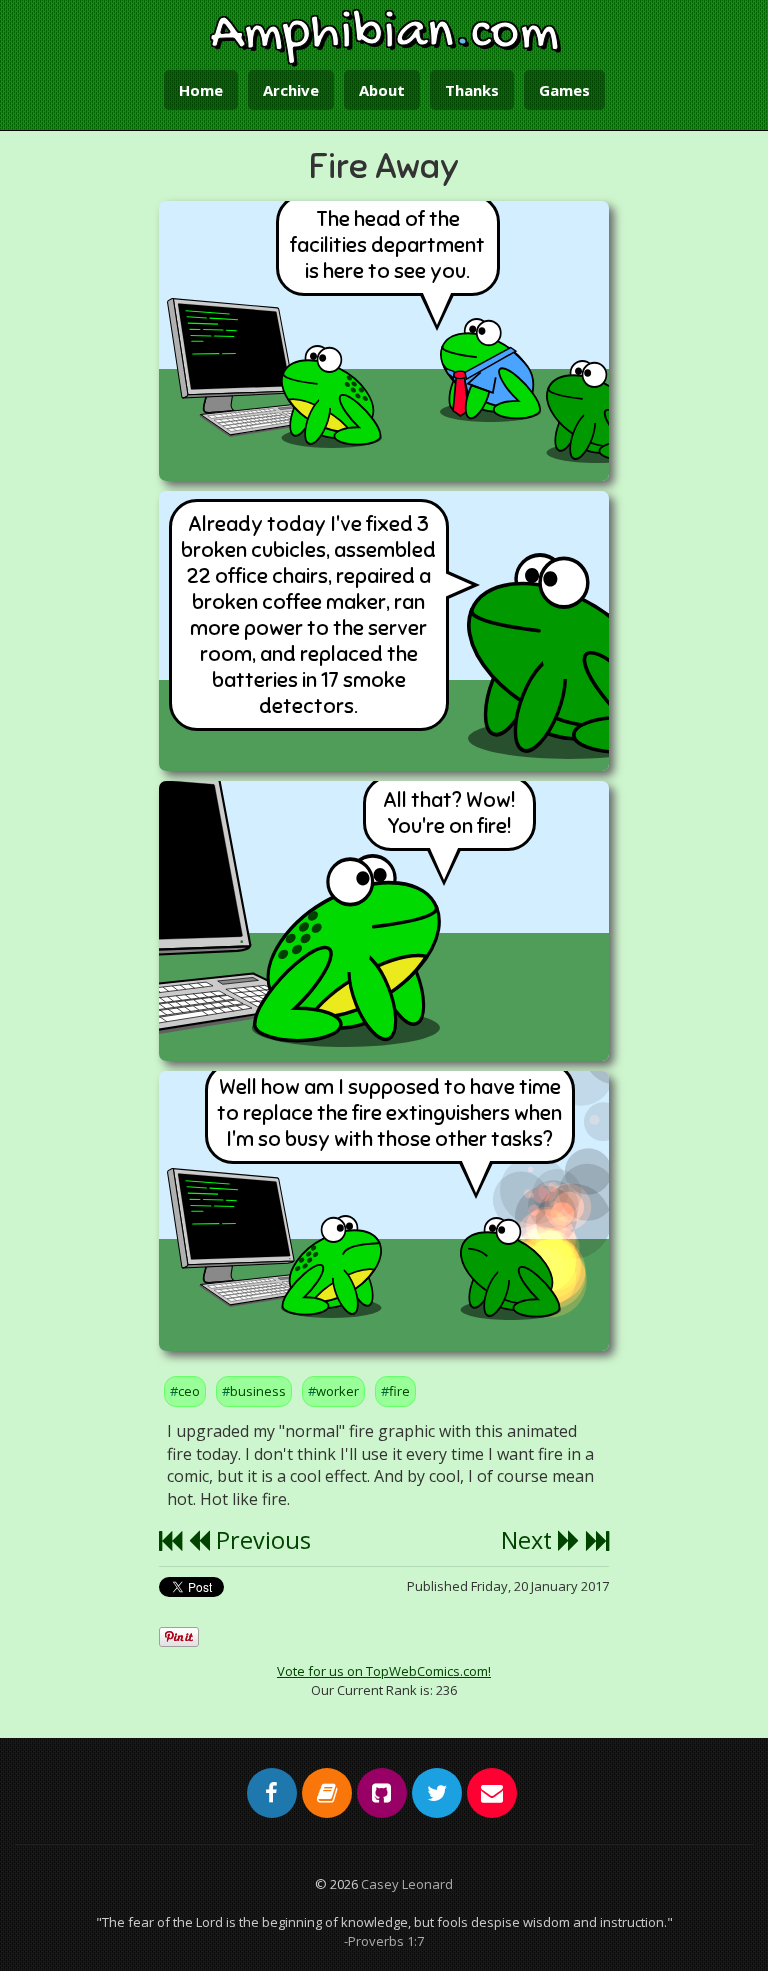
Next (529, 1540)
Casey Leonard (407, 1884)
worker (337, 1391)
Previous (260, 1540)
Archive (291, 90)
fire (399, 1391)
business (258, 1391)
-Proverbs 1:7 (384, 1941)
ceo (189, 1391)
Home (201, 90)
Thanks (472, 90)
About (382, 90)
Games (564, 90)
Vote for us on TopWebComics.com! (384, 1671)
